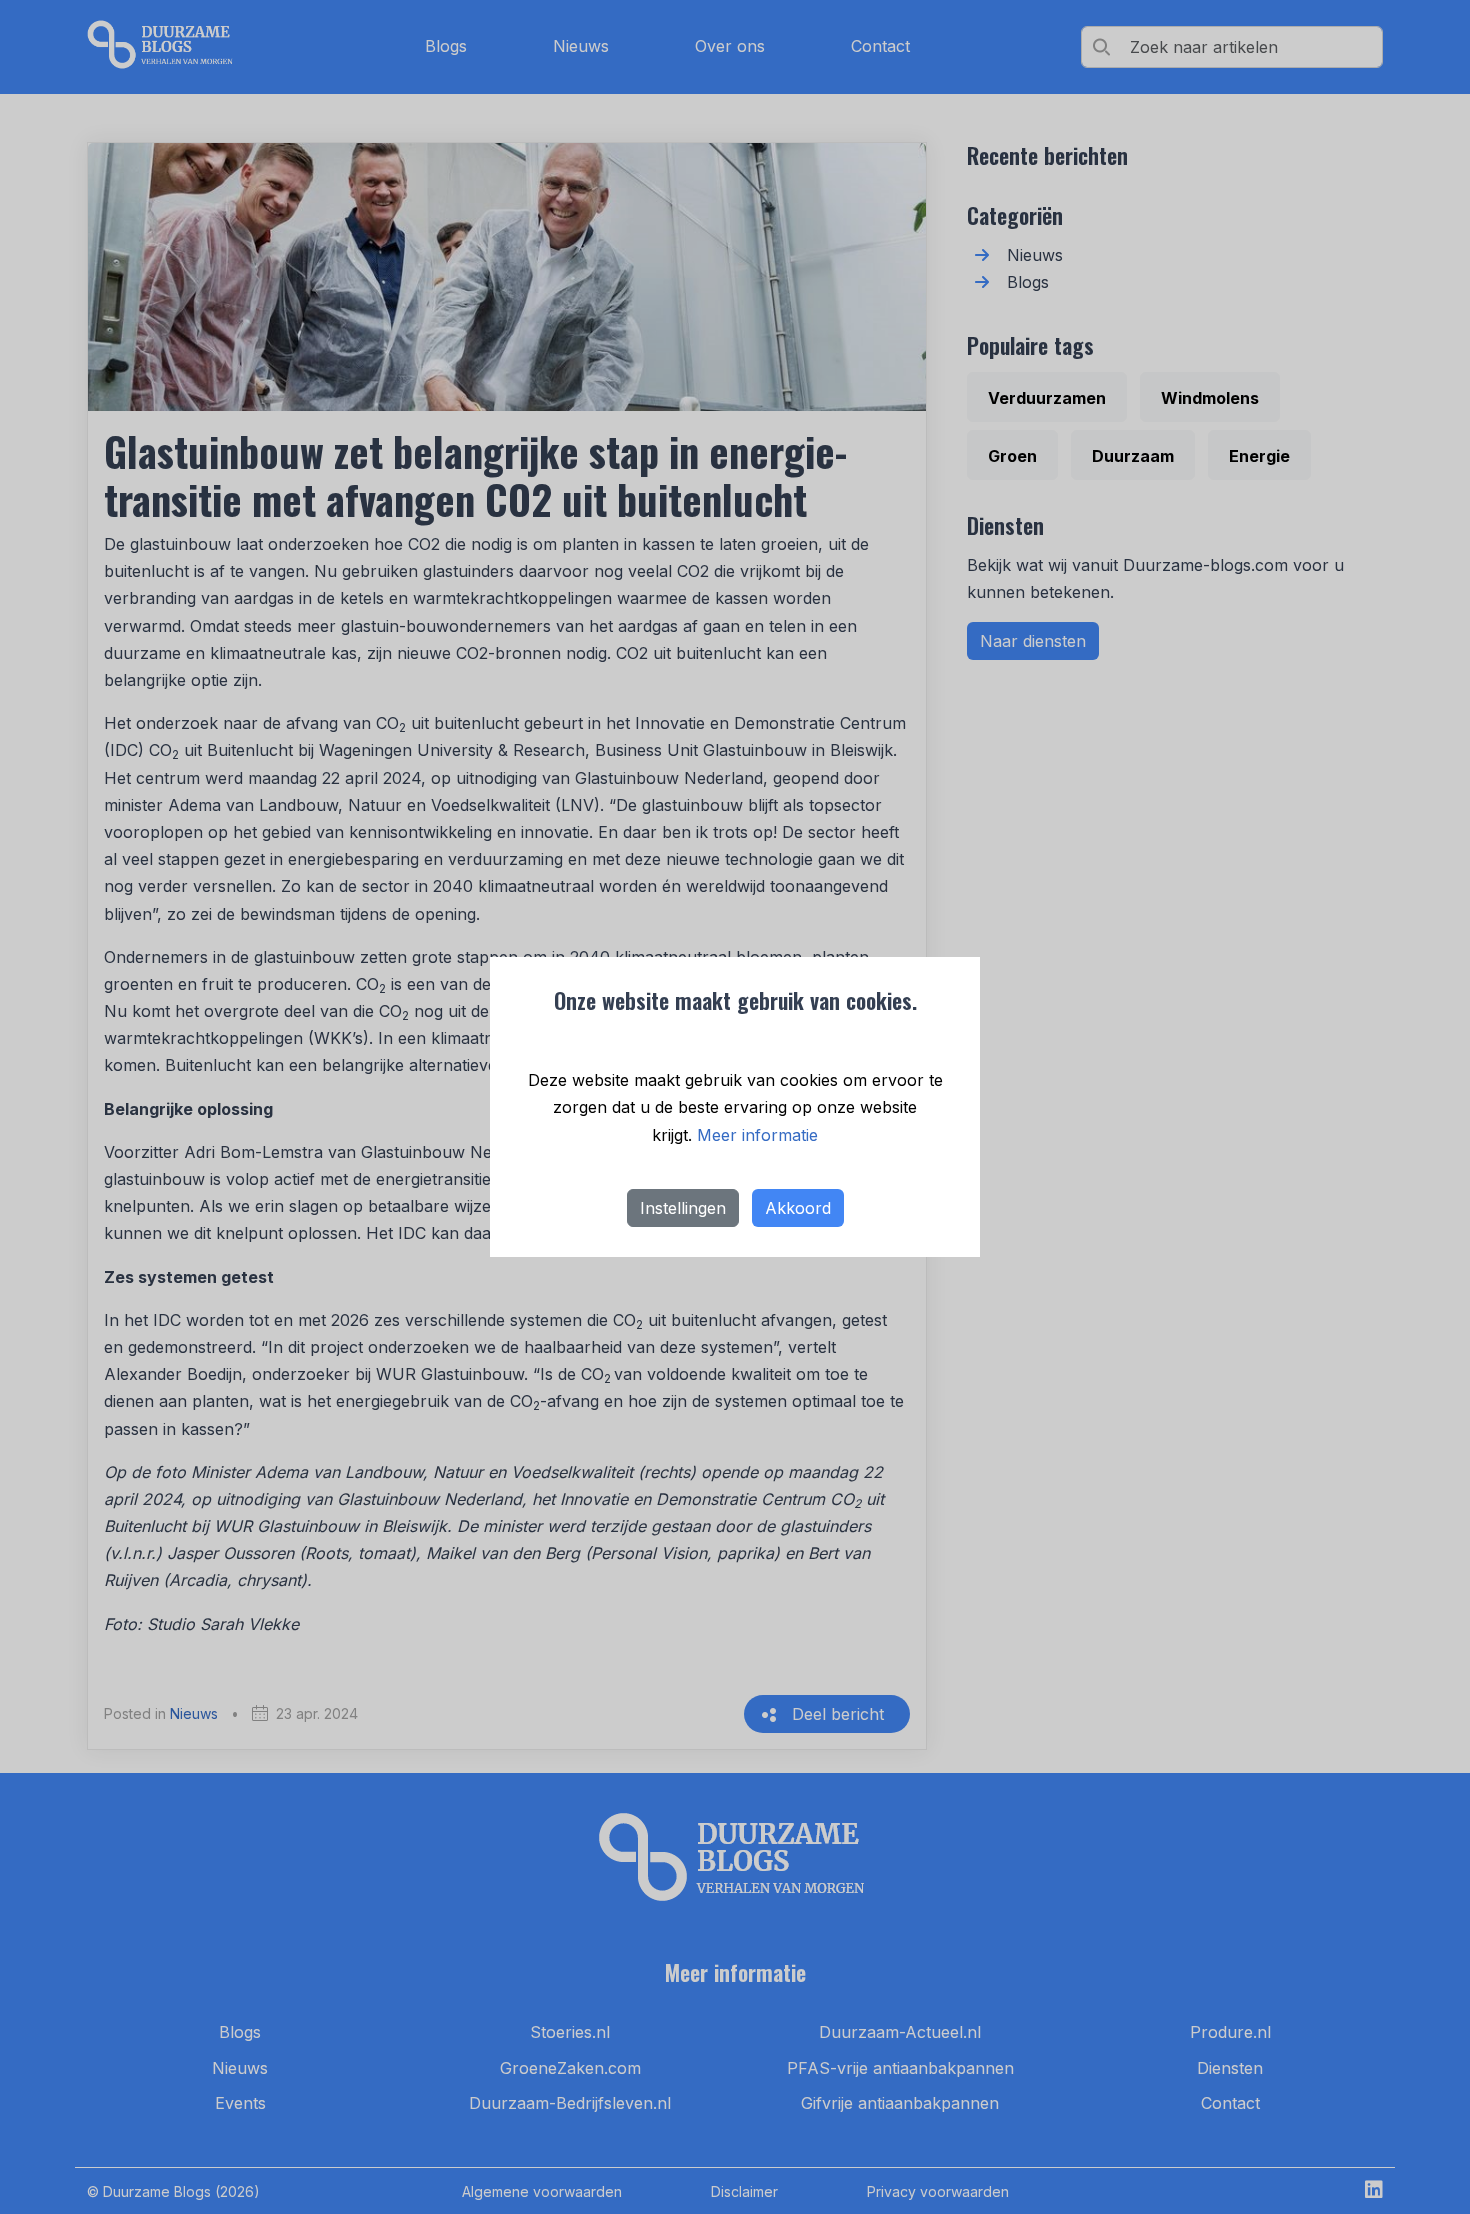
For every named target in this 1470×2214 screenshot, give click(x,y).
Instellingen (683, 1208)
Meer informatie (757, 1135)
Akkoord (798, 1208)
